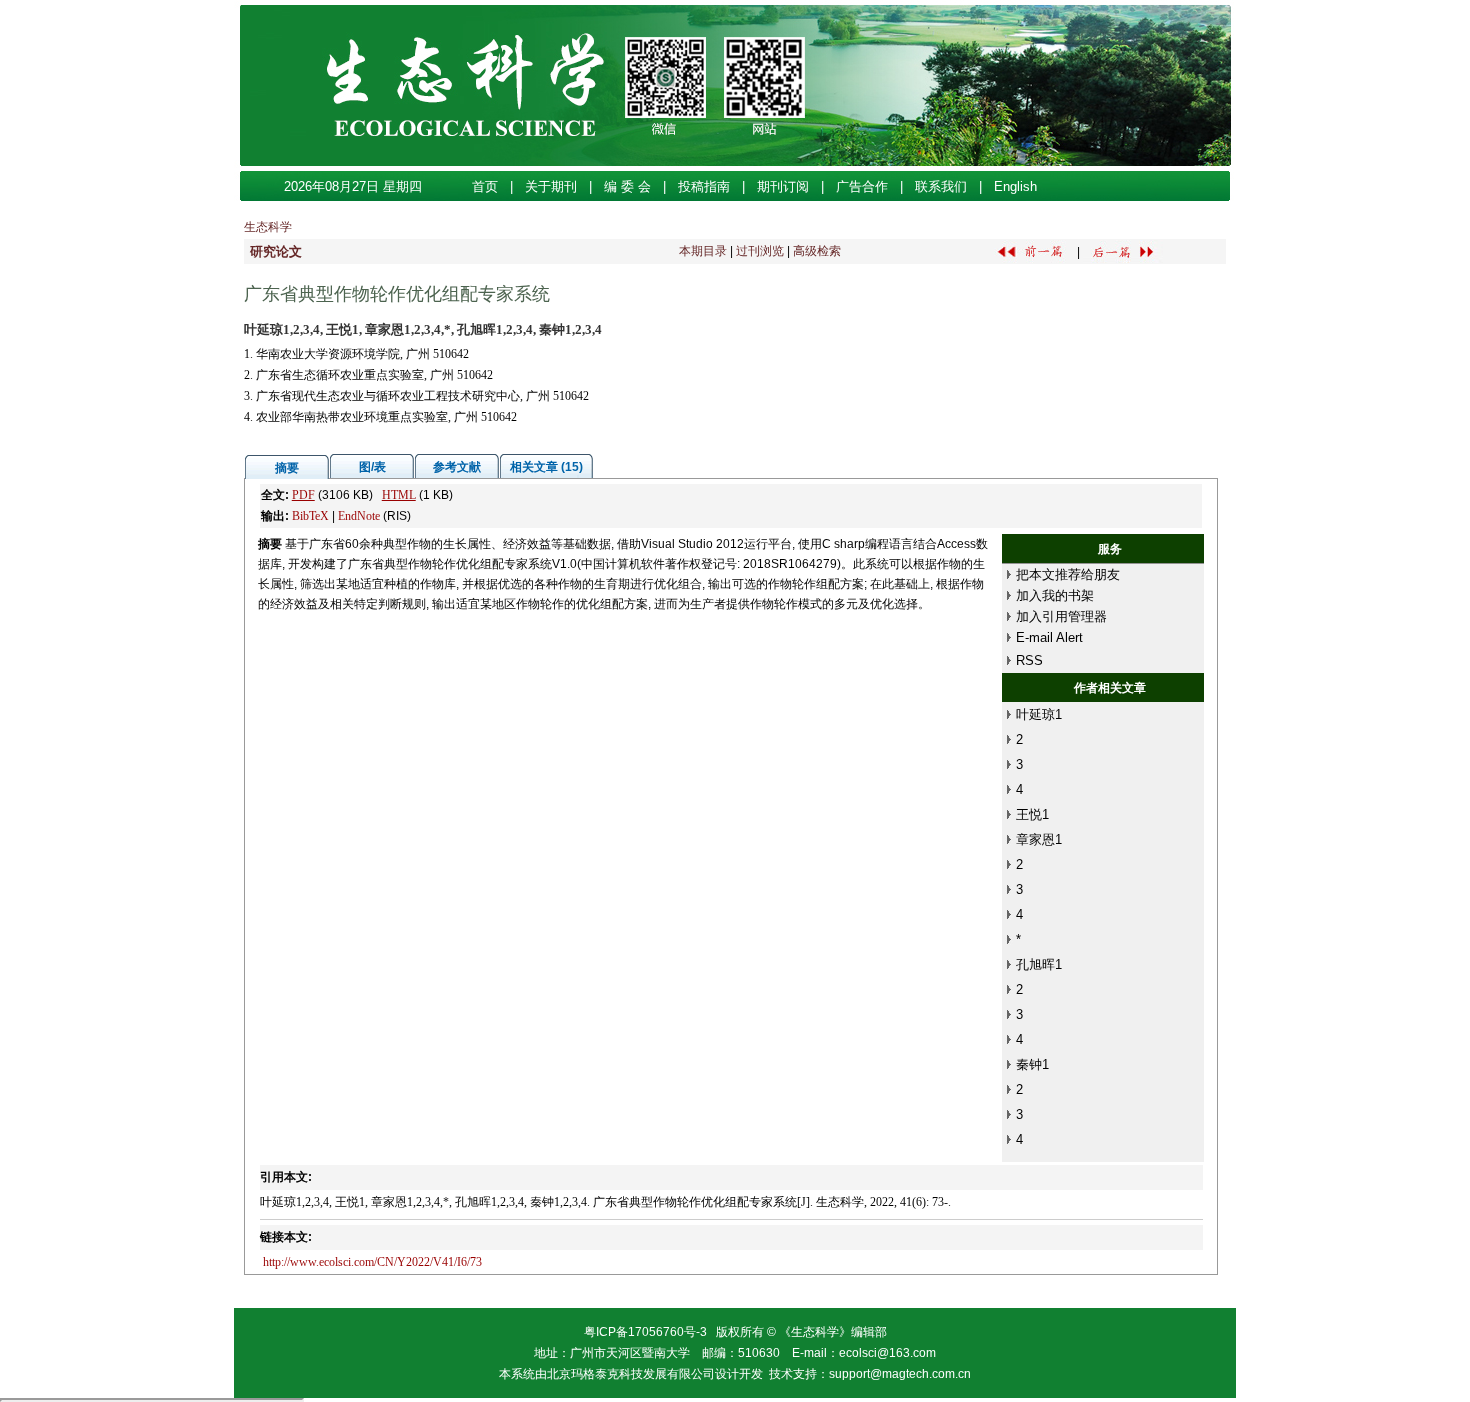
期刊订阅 (783, 186)
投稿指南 (704, 186)
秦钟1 (1032, 1064)
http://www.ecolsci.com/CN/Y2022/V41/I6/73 (372, 1262)
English (1015, 186)
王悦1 (1032, 814)
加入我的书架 (1055, 595)
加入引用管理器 (1061, 616)
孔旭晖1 (1039, 964)
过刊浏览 (760, 251)
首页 (485, 186)
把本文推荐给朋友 (1068, 574)
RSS (1029, 660)
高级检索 (817, 251)
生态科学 (268, 227)
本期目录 (703, 251)
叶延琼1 (1039, 714)
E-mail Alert (1049, 637)
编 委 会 (627, 186)
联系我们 (941, 186)
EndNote (359, 516)
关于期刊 (551, 186)
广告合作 (862, 186)
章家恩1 (1039, 839)
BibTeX (310, 516)
